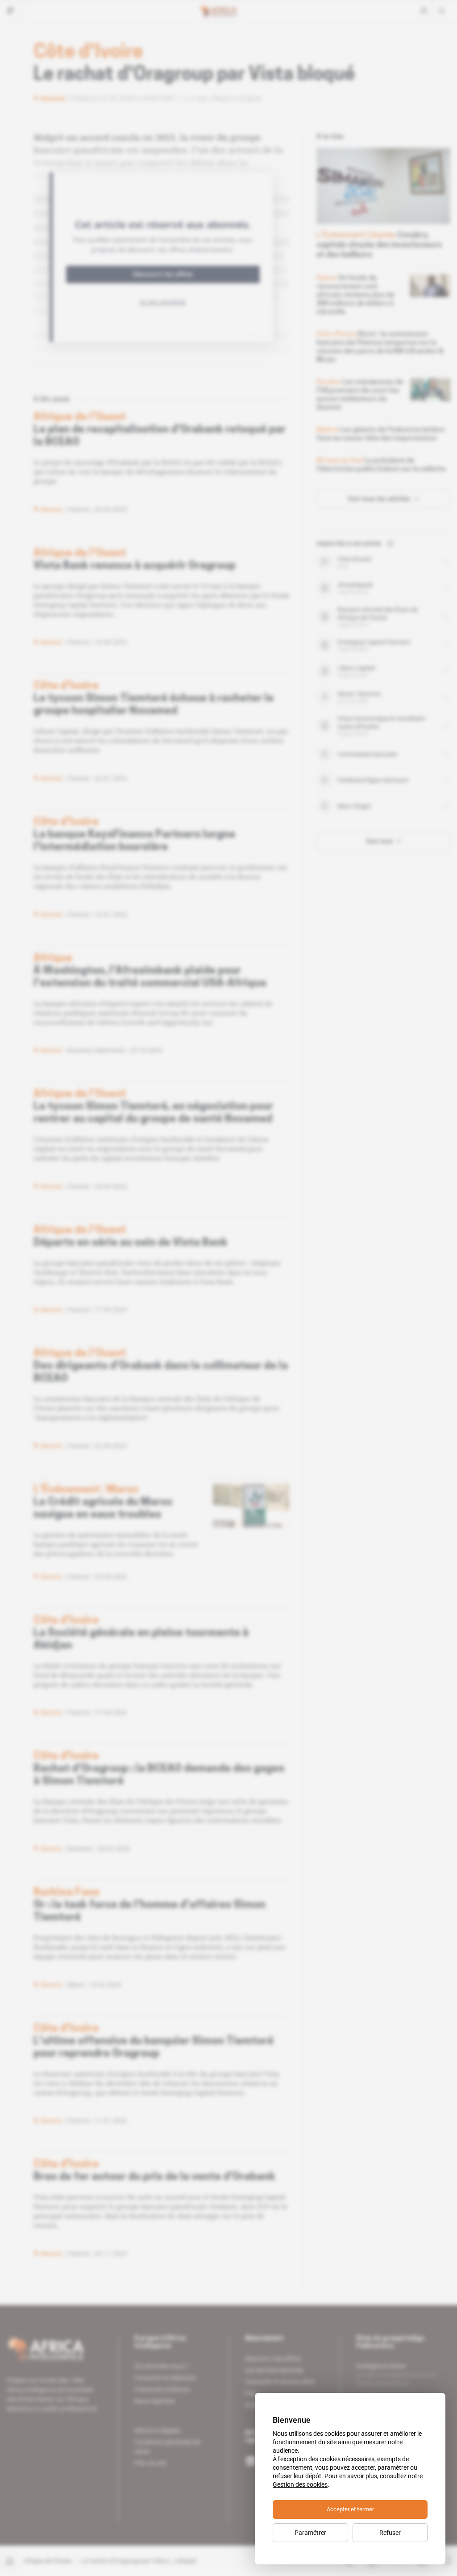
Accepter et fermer (350, 2509)
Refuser (390, 2533)
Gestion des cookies (300, 2484)
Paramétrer (310, 2533)
